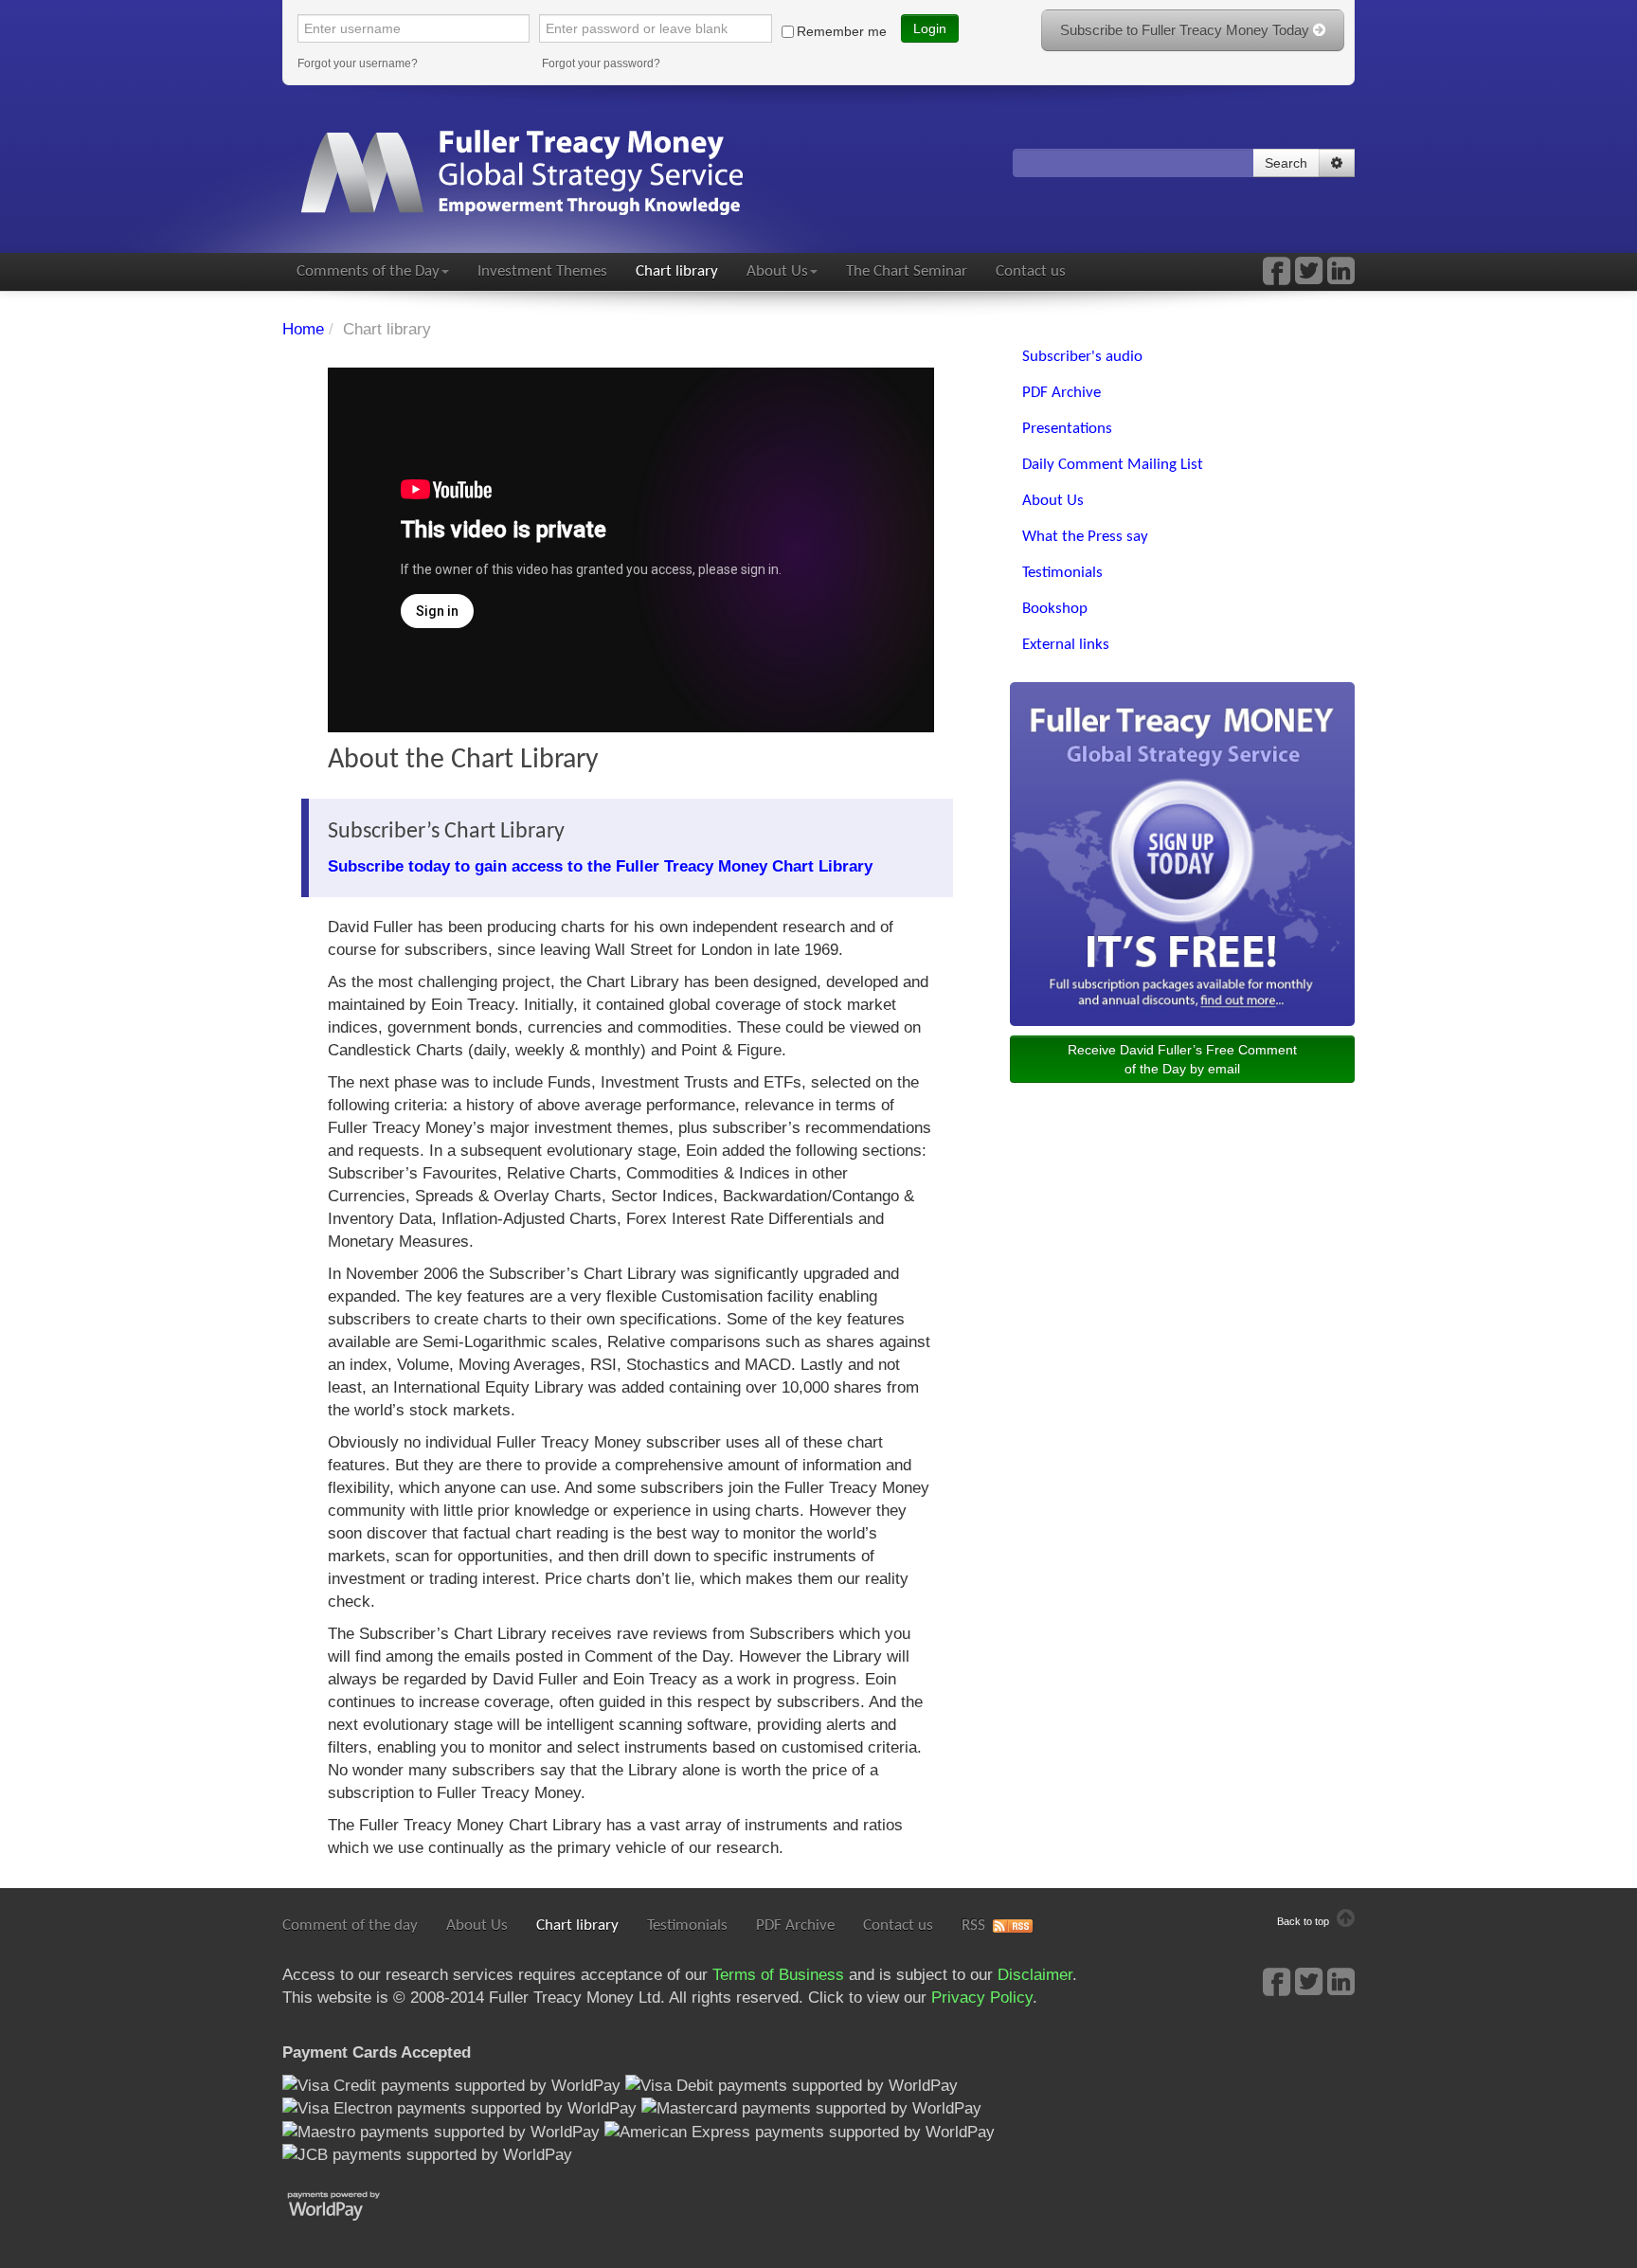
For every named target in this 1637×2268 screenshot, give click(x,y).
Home (303, 329)
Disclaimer (1035, 1975)
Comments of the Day (368, 271)
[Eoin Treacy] (1341, 277)
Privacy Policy (982, 1998)
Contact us (1031, 271)
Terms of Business (778, 1975)
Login (930, 28)
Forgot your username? (358, 63)
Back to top (1304, 1921)
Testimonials (687, 1926)
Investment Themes (542, 271)
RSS (973, 1926)
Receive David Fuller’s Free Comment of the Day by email (1182, 1059)
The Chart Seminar (907, 271)
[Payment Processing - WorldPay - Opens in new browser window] (348, 2204)
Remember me (842, 31)
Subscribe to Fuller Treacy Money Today (1187, 30)
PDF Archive (795, 1926)
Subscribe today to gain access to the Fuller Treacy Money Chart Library (600, 866)
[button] (1337, 163)
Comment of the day (350, 1926)
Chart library (677, 271)
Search (1286, 163)
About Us (777, 271)
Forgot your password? (601, 63)
